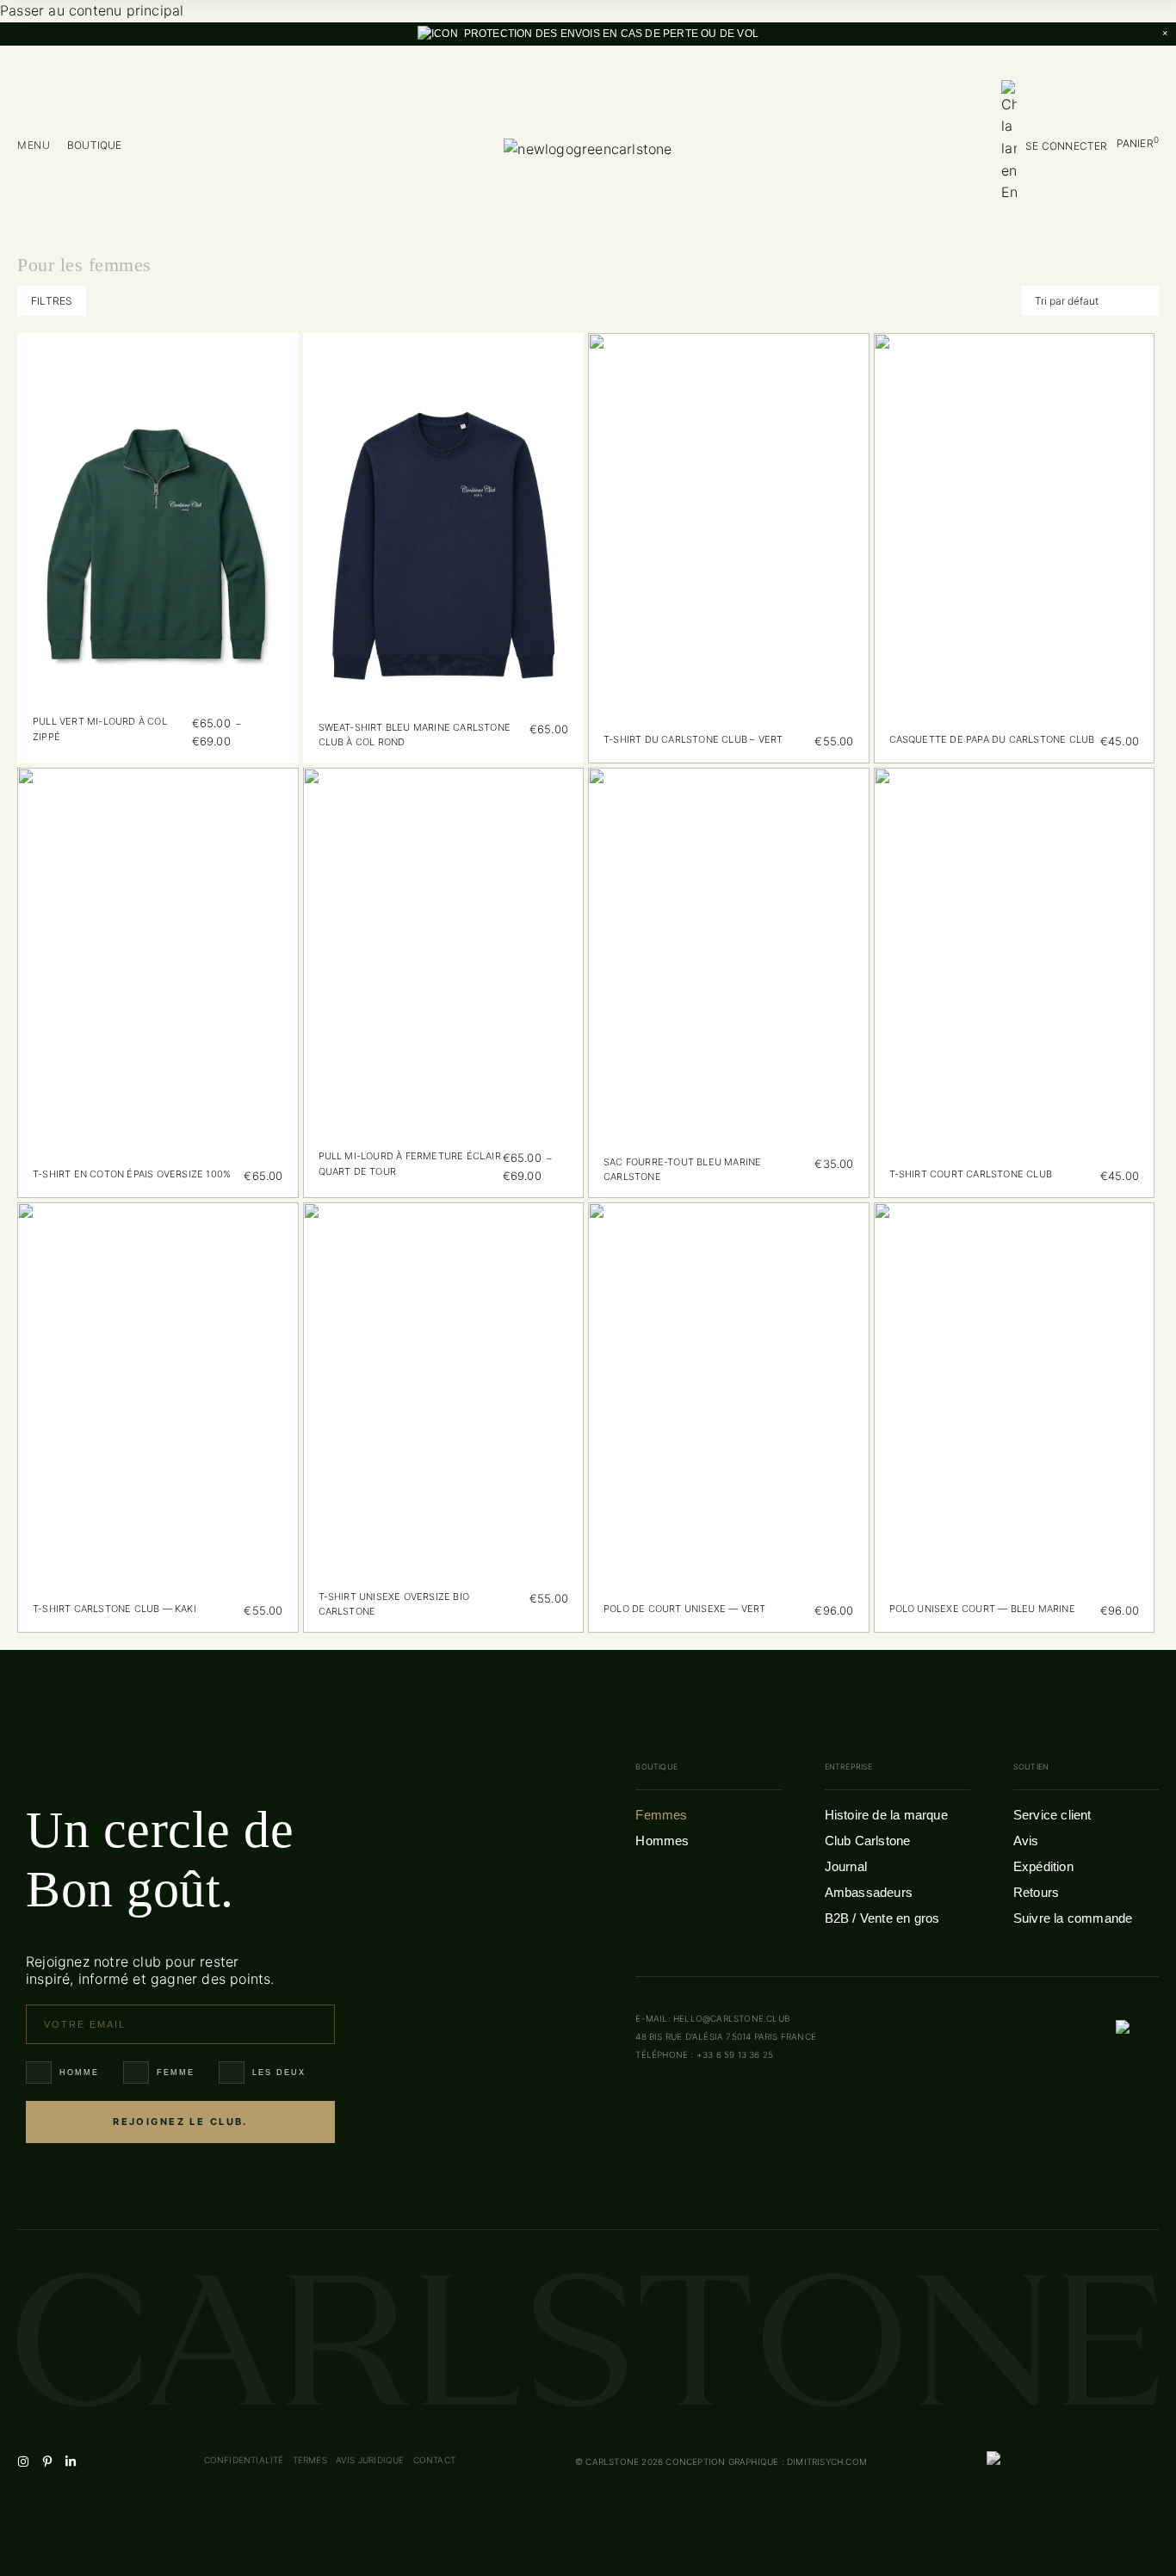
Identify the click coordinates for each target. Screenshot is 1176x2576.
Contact (434, 2460)
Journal (846, 1866)
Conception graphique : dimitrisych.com (766, 2462)
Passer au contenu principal (92, 10)
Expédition (1043, 1866)
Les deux (279, 2073)
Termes (310, 2460)
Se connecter (1066, 146)
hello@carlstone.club (731, 2018)
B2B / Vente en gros (882, 1918)
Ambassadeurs (869, 1892)
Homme (79, 2073)
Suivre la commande (1073, 1918)
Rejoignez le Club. (180, 2122)
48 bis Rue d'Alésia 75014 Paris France (726, 2036)
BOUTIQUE (95, 145)
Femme (176, 2073)
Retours (1036, 1892)
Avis (1026, 1841)
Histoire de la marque (886, 1815)
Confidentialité (244, 2460)
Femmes (661, 1815)
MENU (34, 145)
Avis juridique (370, 2460)
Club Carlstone (868, 1841)
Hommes (662, 1841)
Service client (1052, 1815)
